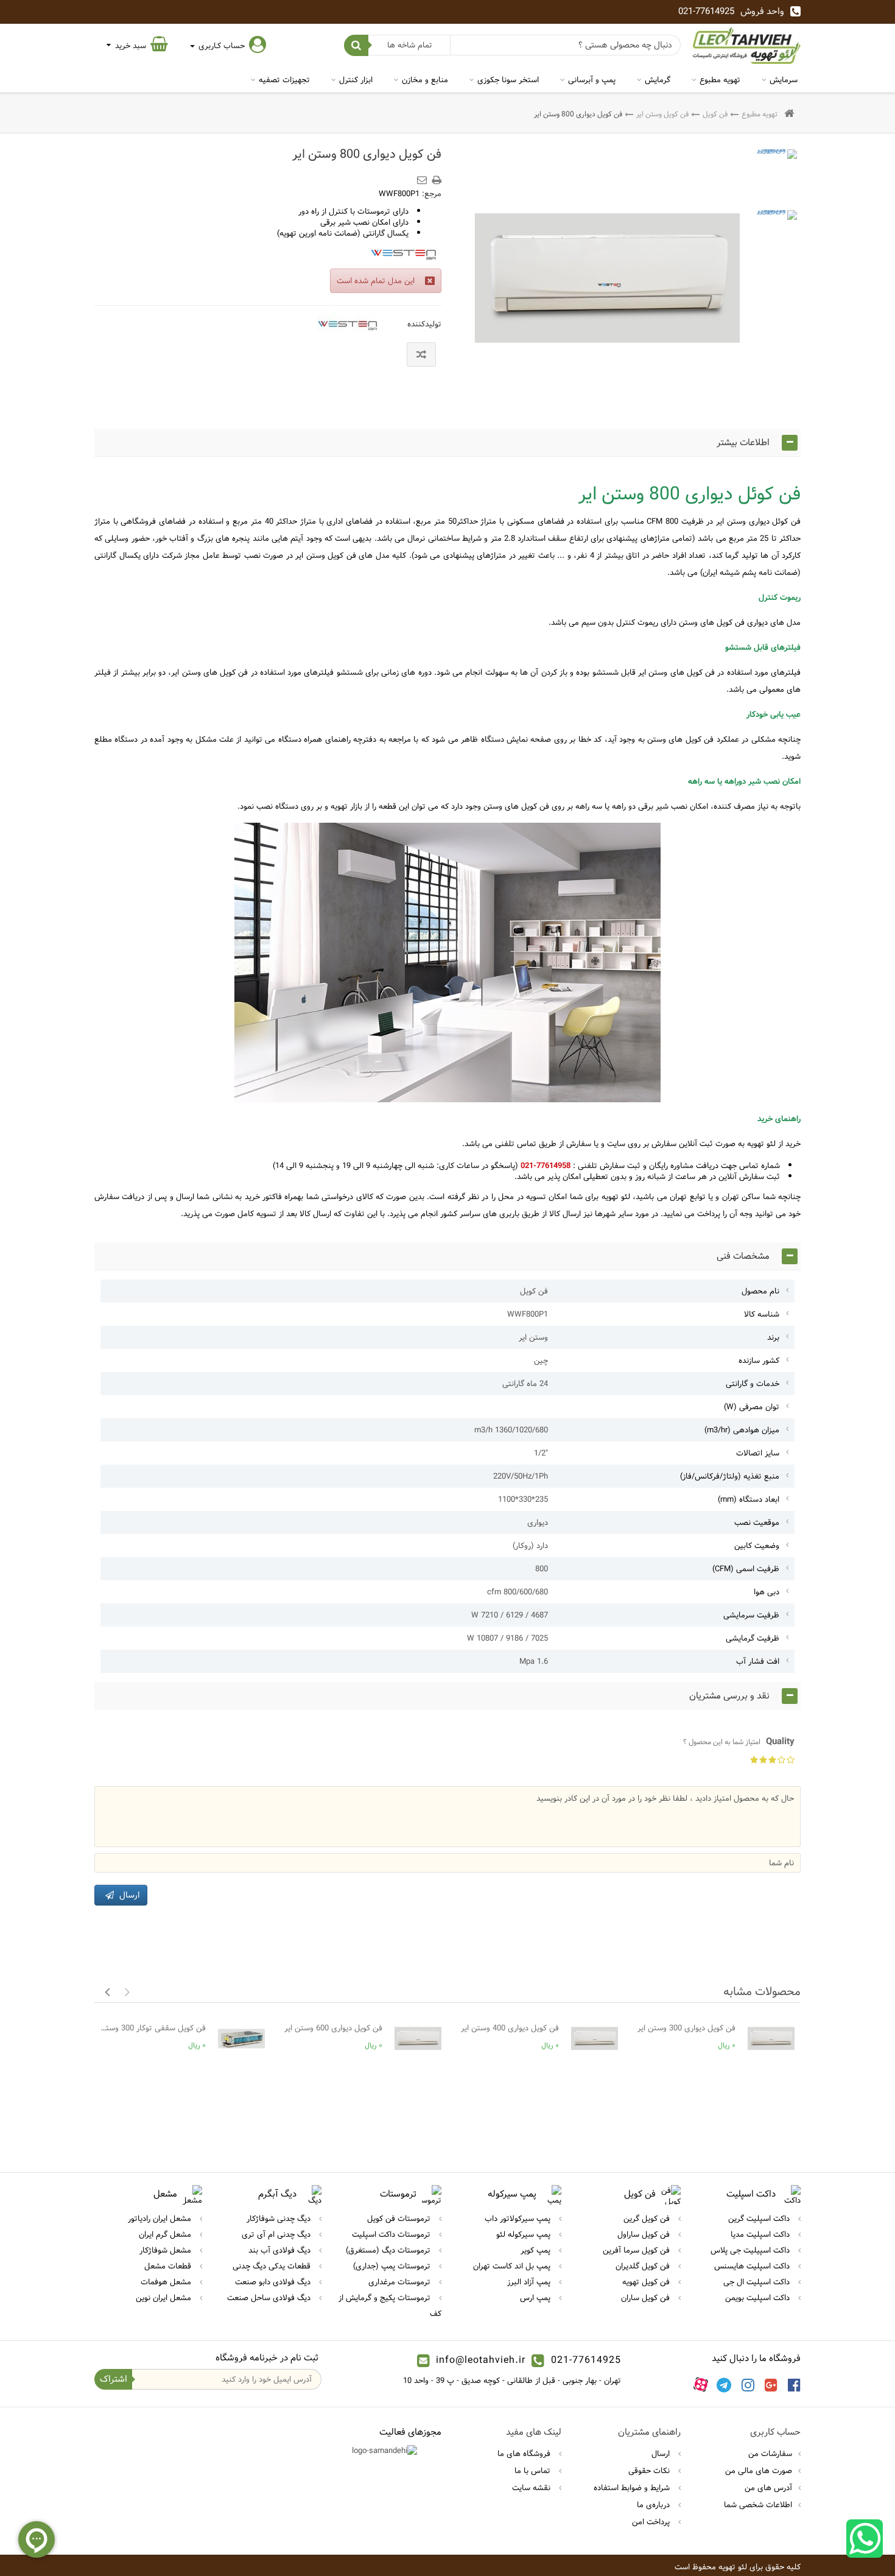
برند (773, 1337)
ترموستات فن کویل (400, 2219)
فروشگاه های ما (525, 2454)
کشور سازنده (759, 1360)
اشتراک (114, 2379)
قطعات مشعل (169, 2266)
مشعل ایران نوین (165, 2298)
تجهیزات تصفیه (284, 80)
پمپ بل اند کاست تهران (513, 2266)
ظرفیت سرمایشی (751, 1615)
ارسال (662, 2454)
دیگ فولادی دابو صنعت (274, 2282)
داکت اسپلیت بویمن (759, 2298)
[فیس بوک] (794, 2385)
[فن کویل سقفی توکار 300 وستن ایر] (241, 2039)
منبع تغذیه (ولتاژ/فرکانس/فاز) (730, 1476)
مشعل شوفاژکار (167, 2250)
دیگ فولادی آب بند (281, 2250)
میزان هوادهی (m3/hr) (742, 1430)
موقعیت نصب (757, 1522)
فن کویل (715, 114)
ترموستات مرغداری (401, 2282)
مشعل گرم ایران (166, 2234)
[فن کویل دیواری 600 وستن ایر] (418, 2039)
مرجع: (432, 194)
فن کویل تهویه (647, 2282)
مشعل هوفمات (167, 2282)
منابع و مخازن (425, 80)
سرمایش (784, 80)
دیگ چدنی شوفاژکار (280, 2219)
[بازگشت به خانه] (789, 114)
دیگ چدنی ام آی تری (277, 2234)
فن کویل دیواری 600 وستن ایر (333, 2028)
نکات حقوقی (650, 2471)
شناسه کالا (762, 1314)
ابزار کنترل (356, 80)
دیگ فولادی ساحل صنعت (270, 2298)
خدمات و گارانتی (753, 1384)
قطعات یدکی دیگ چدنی (273, 2266)
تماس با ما (534, 2471)
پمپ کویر (537, 2250)
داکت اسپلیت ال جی (758, 2282)
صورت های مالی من (759, 2471)
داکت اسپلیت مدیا (761, 2234)
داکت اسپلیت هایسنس (753, 2266)
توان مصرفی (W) (752, 1407)
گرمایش (658, 80)
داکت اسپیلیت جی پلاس (751, 2250)
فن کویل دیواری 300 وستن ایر (686, 2028)
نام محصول (760, 1291)
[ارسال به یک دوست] (424, 176)
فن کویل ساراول (645, 2234)
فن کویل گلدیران (644, 2266)
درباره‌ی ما (655, 2505)
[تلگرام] (724, 2385)
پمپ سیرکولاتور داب (519, 2219)
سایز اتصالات (758, 1453)
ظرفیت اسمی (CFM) (746, 1569)
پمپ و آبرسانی (592, 80)
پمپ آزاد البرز (530, 2282)
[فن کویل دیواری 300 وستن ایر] (771, 2039)
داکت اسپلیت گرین (760, 2219)
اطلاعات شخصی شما (758, 2505)
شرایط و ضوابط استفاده (633, 2488)
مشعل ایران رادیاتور (161, 2219)
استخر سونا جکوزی (508, 80)
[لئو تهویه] (747, 45)
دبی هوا (767, 1592)
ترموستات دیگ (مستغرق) (389, 2250)
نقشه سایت (532, 2488)
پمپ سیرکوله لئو (525, 2234)
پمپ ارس (536, 2298)
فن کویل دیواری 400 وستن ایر (510, 2028)
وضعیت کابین (757, 1546)
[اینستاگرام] (748, 2385)
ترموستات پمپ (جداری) (393, 2266)
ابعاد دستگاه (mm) (749, 1499)
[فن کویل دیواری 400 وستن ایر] (595, 2039)
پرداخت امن (652, 2522)
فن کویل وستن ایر (662, 114)
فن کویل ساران (647, 2298)
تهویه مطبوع (720, 80)
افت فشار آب (758, 1661)
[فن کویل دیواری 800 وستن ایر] (776, 170)
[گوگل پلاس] (771, 2385)
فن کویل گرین (648, 2219)
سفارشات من (770, 2454)
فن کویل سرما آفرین (637, 2250)
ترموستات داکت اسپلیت (392, 2234)
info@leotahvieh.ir (481, 2360)
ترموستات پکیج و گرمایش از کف (390, 2306)
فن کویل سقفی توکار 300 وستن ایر (153, 2028)
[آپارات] (701, 2385)
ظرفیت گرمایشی (753, 1638)
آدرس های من (768, 2488)
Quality (739, 1742)
